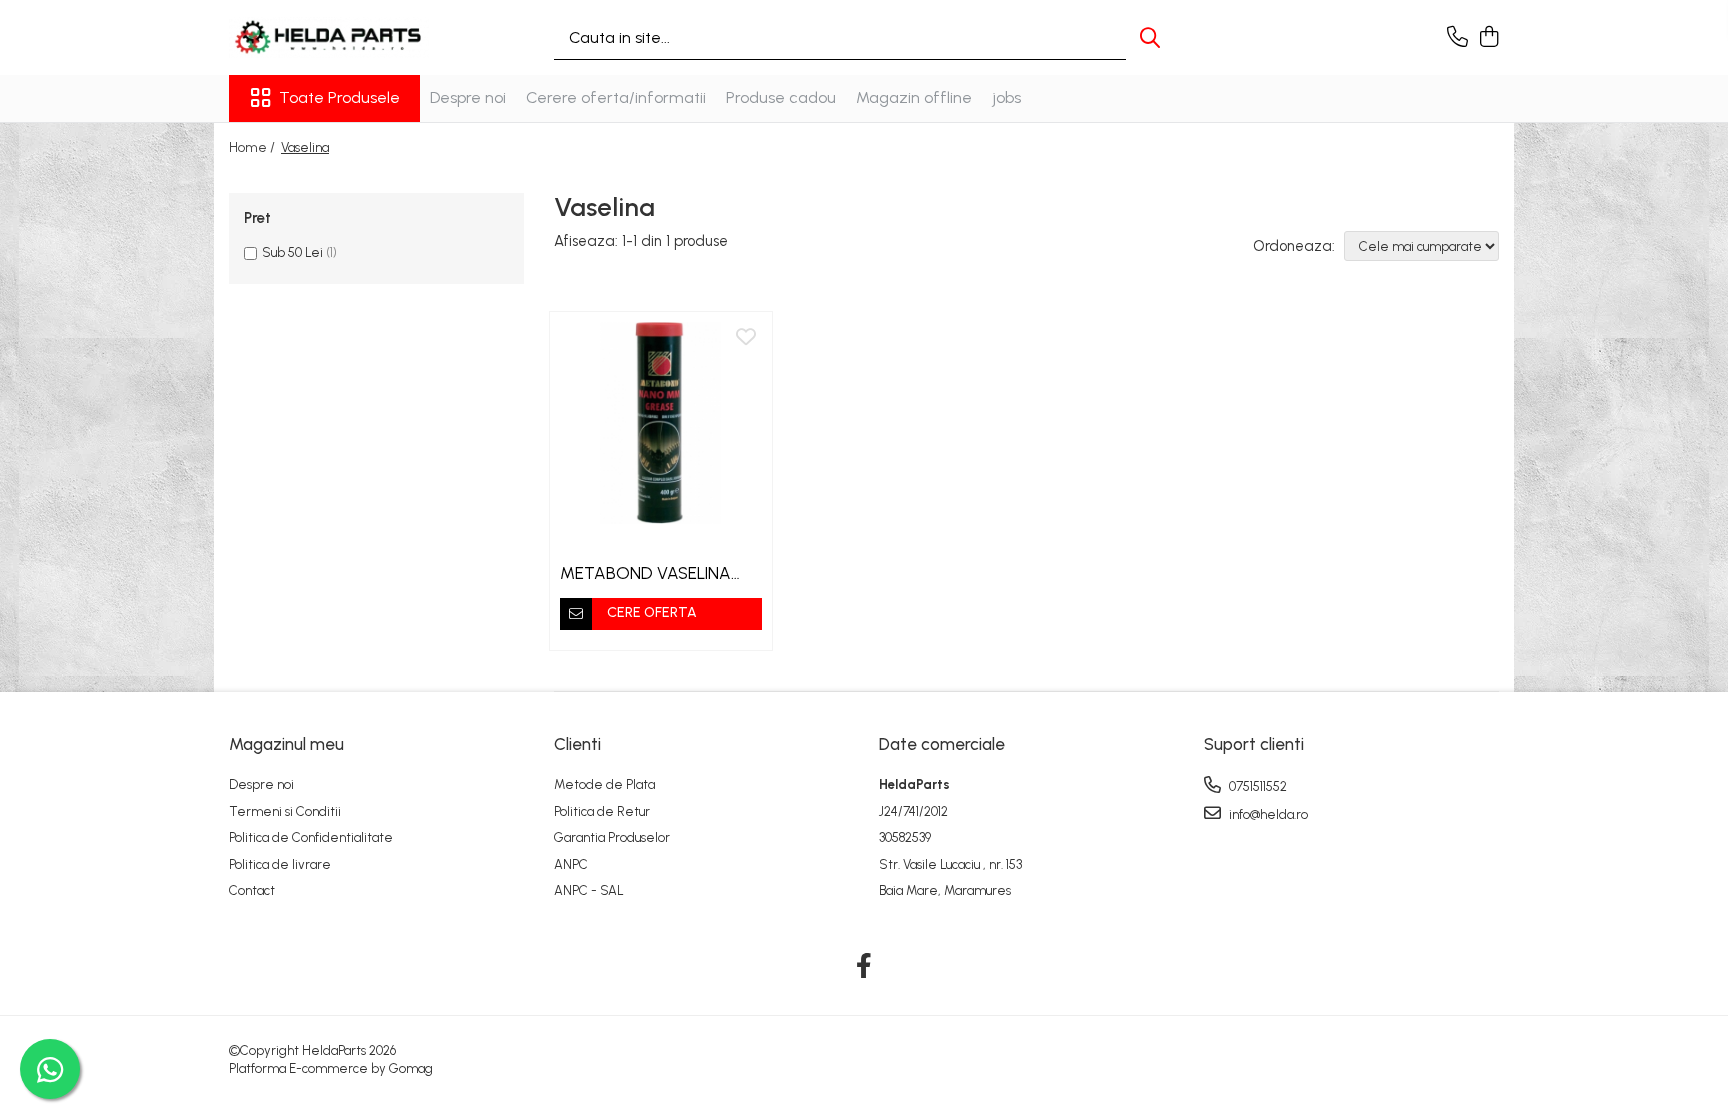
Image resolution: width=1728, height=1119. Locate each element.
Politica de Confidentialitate (311, 837)
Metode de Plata (604, 784)
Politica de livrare (280, 864)
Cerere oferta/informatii (616, 97)
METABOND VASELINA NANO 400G (645, 573)
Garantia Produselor (612, 837)
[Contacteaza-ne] (1457, 38)
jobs (1006, 97)
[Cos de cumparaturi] (1488, 38)
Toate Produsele (339, 97)
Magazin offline (914, 97)
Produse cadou (781, 97)
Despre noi (468, 97)
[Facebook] (864, 967)
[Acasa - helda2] (329, 37)
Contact (252, 890)
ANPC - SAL (589, 890)
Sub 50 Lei (292, 252)
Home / (253, 147)
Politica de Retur (602, 811)
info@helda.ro (1267, 814)
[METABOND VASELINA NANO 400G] (661, 423)
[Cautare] (1150, 37)
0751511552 (1256, 786)
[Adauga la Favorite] (746, 338)
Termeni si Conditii (285, 811)
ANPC (571, 864)
